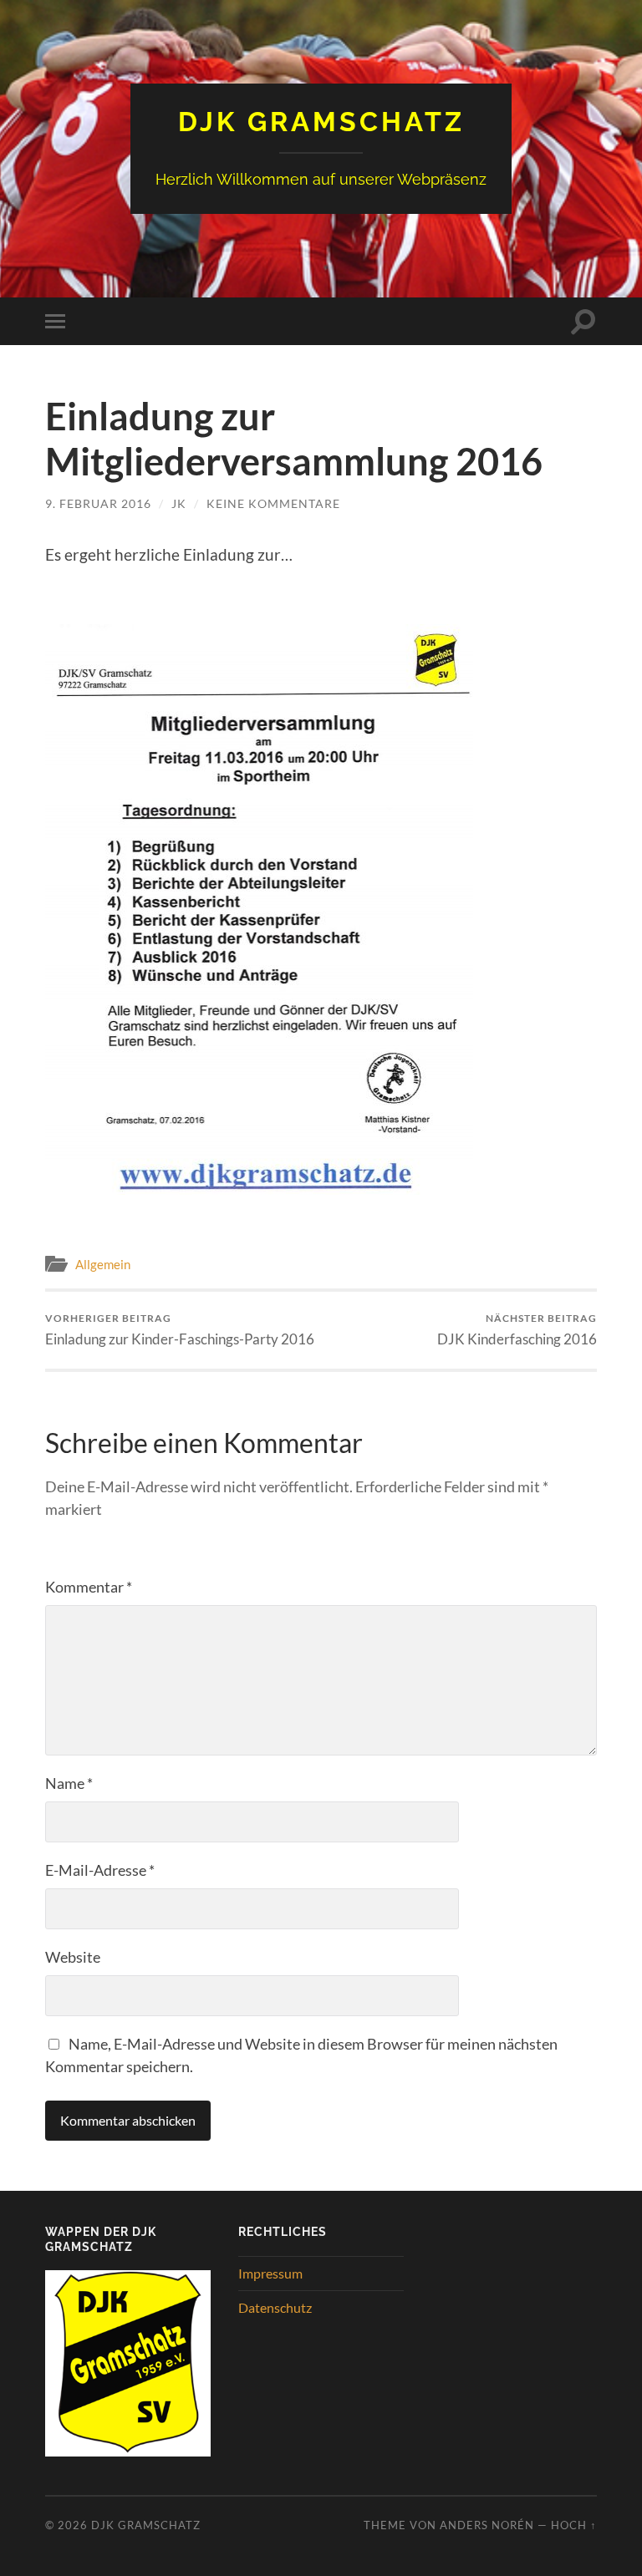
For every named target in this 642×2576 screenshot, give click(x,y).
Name (69, 1783)
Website (73, 1957)
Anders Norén (487, 2525)
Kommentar (89, 1587)
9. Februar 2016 (98, 503)
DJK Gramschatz (321, 122)
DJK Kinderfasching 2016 (517, 1330)
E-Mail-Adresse (100, 1870)
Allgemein (103, 1264)
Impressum (270, 2273)
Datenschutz (275, 2307)
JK (179, 503)
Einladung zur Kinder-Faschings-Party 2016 (180, 1330)
